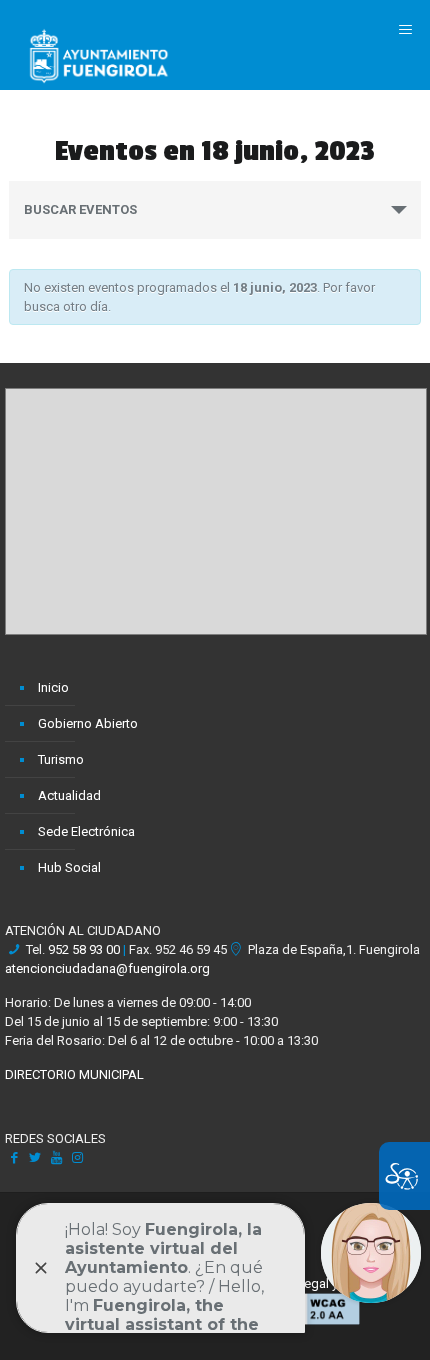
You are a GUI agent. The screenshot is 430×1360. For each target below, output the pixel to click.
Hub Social (69, 867)
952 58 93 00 (84, 949)
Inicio (53, 687)
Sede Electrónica (86, 831)
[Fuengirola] (99, 55)
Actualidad (69, 795)
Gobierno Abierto (88, 723)
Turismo (61, 759)
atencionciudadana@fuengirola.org (107, 968)
